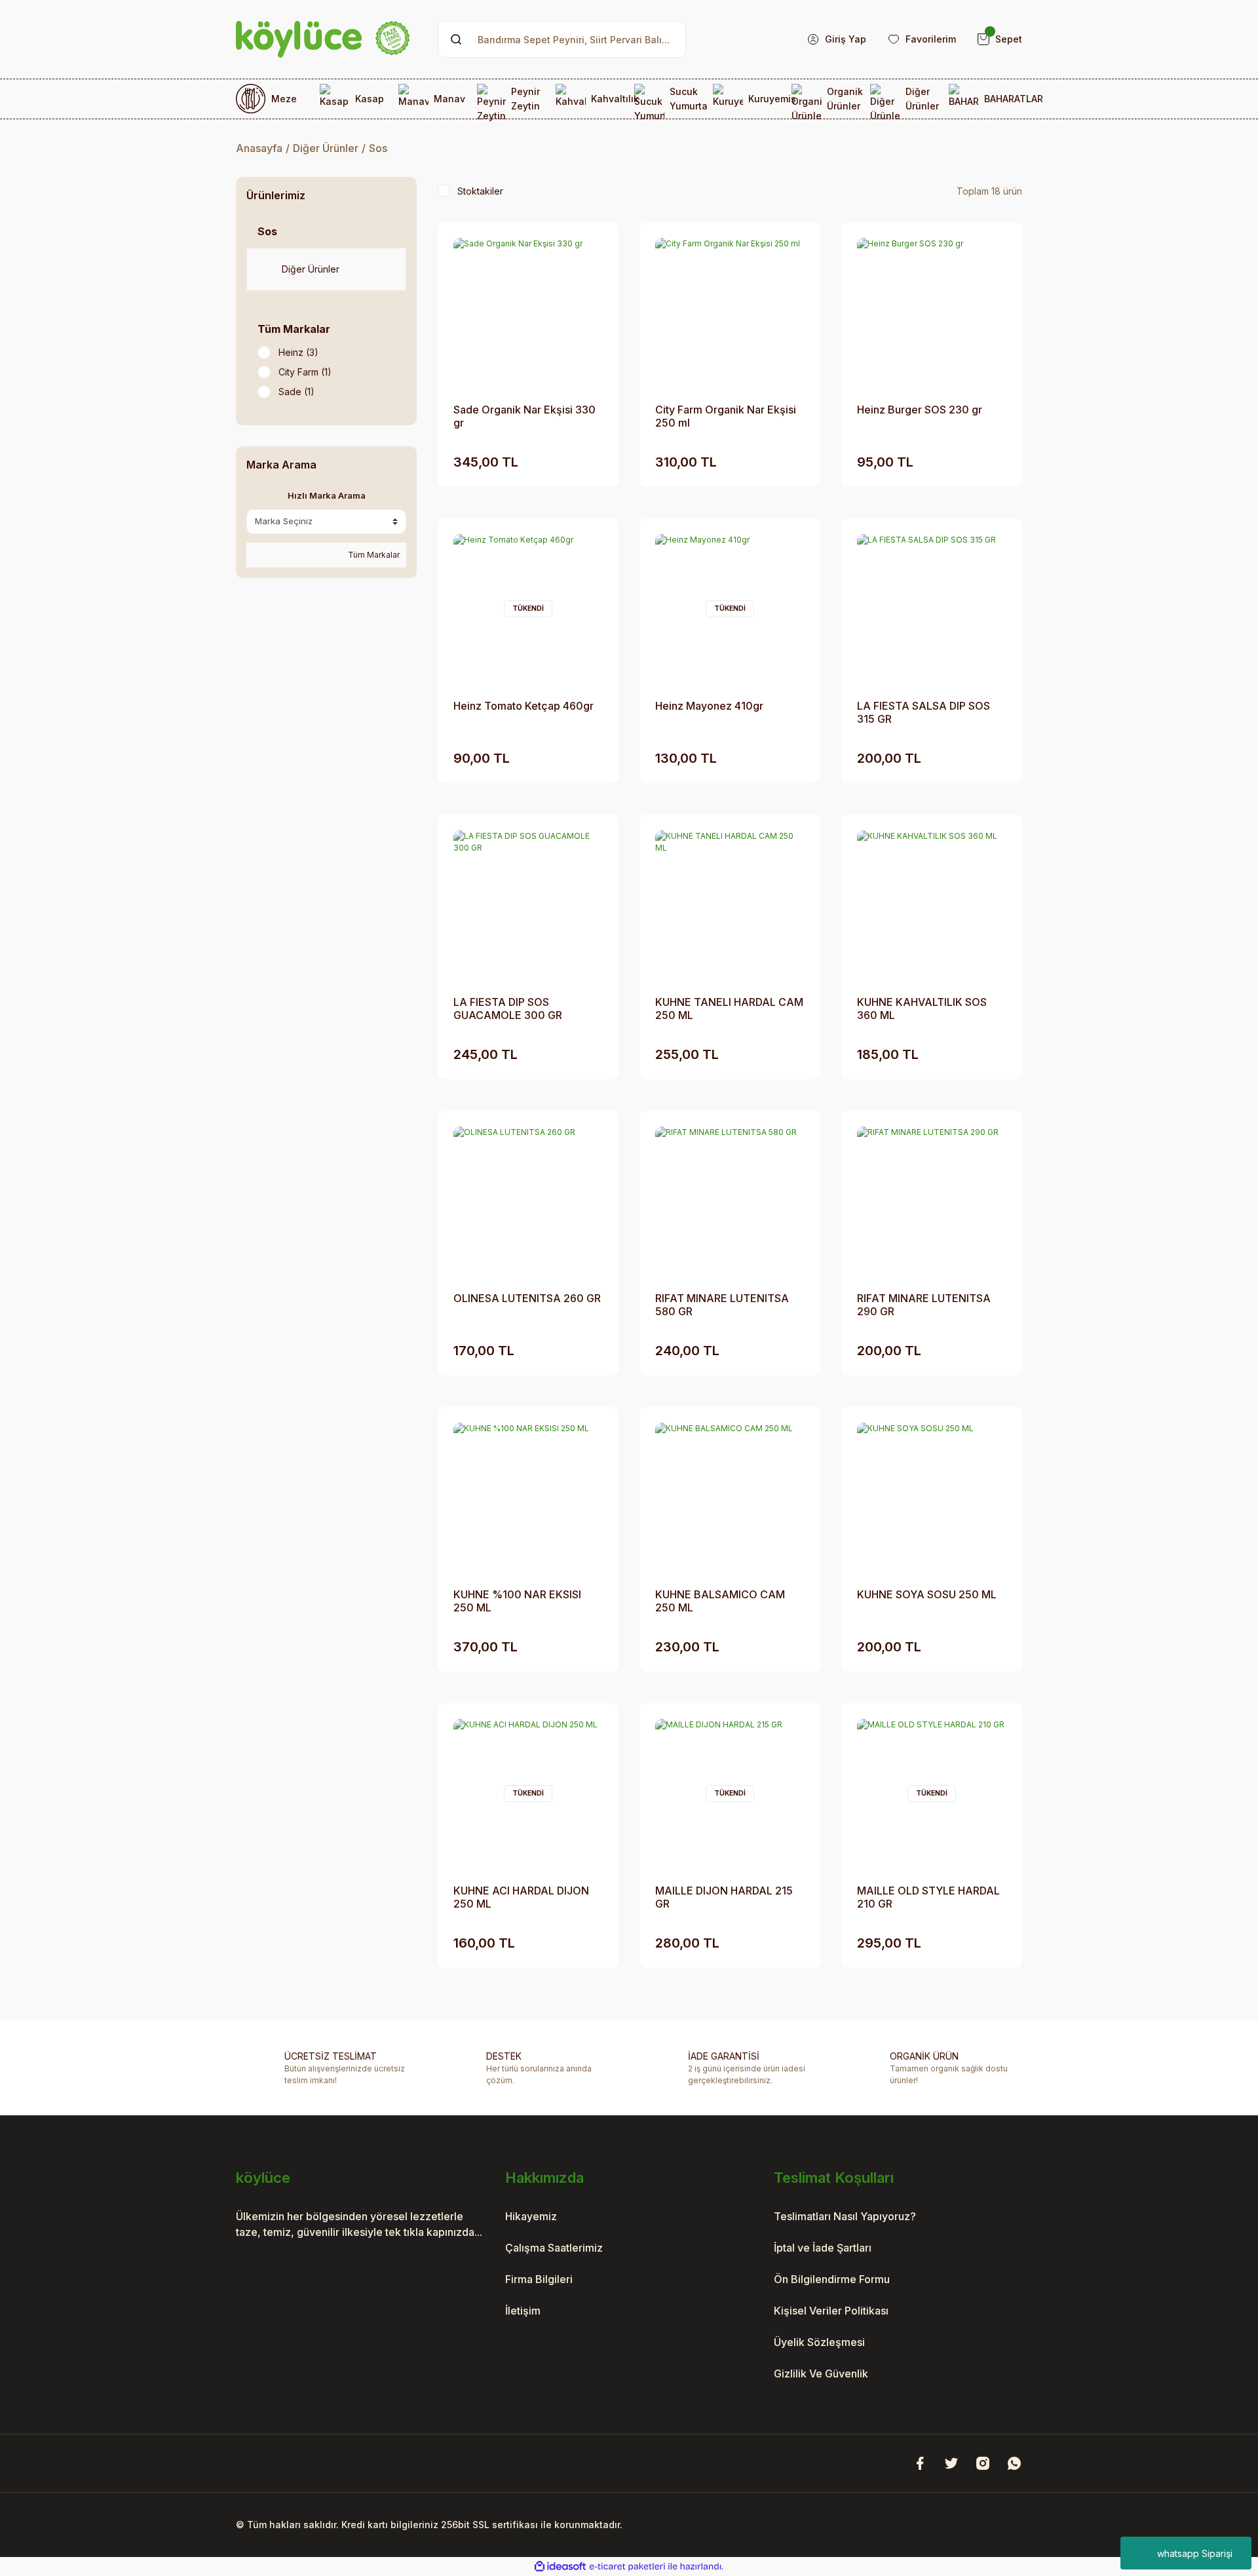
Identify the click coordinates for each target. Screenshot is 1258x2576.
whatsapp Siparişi (1195, 2553)
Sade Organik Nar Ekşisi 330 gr (524, 416)
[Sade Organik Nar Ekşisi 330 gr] (528, 313)
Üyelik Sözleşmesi (819, 2342)
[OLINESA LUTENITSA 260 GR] (528, 1201)
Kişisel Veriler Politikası (831, 2311)
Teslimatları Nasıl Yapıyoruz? (845, 2216)
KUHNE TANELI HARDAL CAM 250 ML (729, 1009)
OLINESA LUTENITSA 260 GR (527, 1298)
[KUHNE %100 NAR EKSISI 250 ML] (528, 1497)
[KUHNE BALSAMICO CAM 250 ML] (730, 1497)
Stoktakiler (480, 191)
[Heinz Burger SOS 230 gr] (932, 313)
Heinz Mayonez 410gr (709, 706)
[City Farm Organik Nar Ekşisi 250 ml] (730, 313)
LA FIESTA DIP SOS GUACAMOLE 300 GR (508, 1009)
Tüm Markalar (373, 555)
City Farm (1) (305, 372)
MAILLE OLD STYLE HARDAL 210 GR (928, 1897)
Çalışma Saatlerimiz (554, 2248)
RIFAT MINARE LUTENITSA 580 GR (722, 1305)
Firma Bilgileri (539, 2279)
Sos (378, 148)
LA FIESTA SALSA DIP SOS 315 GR (924, 712)
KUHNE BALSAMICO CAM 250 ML (720, 1601)
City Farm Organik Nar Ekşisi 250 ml (726, 416)
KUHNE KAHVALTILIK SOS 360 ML (922, 1009)
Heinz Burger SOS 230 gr (920, 410)
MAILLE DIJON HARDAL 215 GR (724, 1897)
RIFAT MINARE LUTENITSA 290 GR (924, 1305)
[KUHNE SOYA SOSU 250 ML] (932, 1497)
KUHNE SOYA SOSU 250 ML (927, 1594)
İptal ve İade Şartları (823, 2248)
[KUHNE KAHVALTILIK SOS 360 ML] (932, 905)
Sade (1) (296, 392)
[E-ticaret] (627, 2567)
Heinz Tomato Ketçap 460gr (524, 706)
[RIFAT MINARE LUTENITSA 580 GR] (730, 1201)
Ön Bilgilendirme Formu (832, 2279)
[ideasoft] (560, 2566)
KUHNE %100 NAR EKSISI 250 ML (517, 1601)
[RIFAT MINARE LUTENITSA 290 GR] (932, 1201)
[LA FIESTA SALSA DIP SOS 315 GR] (932, 609)
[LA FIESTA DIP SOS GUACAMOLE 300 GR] (528, 905)
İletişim (523, 2311)
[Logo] (323, 39)
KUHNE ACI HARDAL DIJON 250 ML (521, 1897)
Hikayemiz (531, 2216)
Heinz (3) (298, 352)
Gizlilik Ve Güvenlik (821, 2374)
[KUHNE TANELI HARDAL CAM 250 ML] (730, 905)
